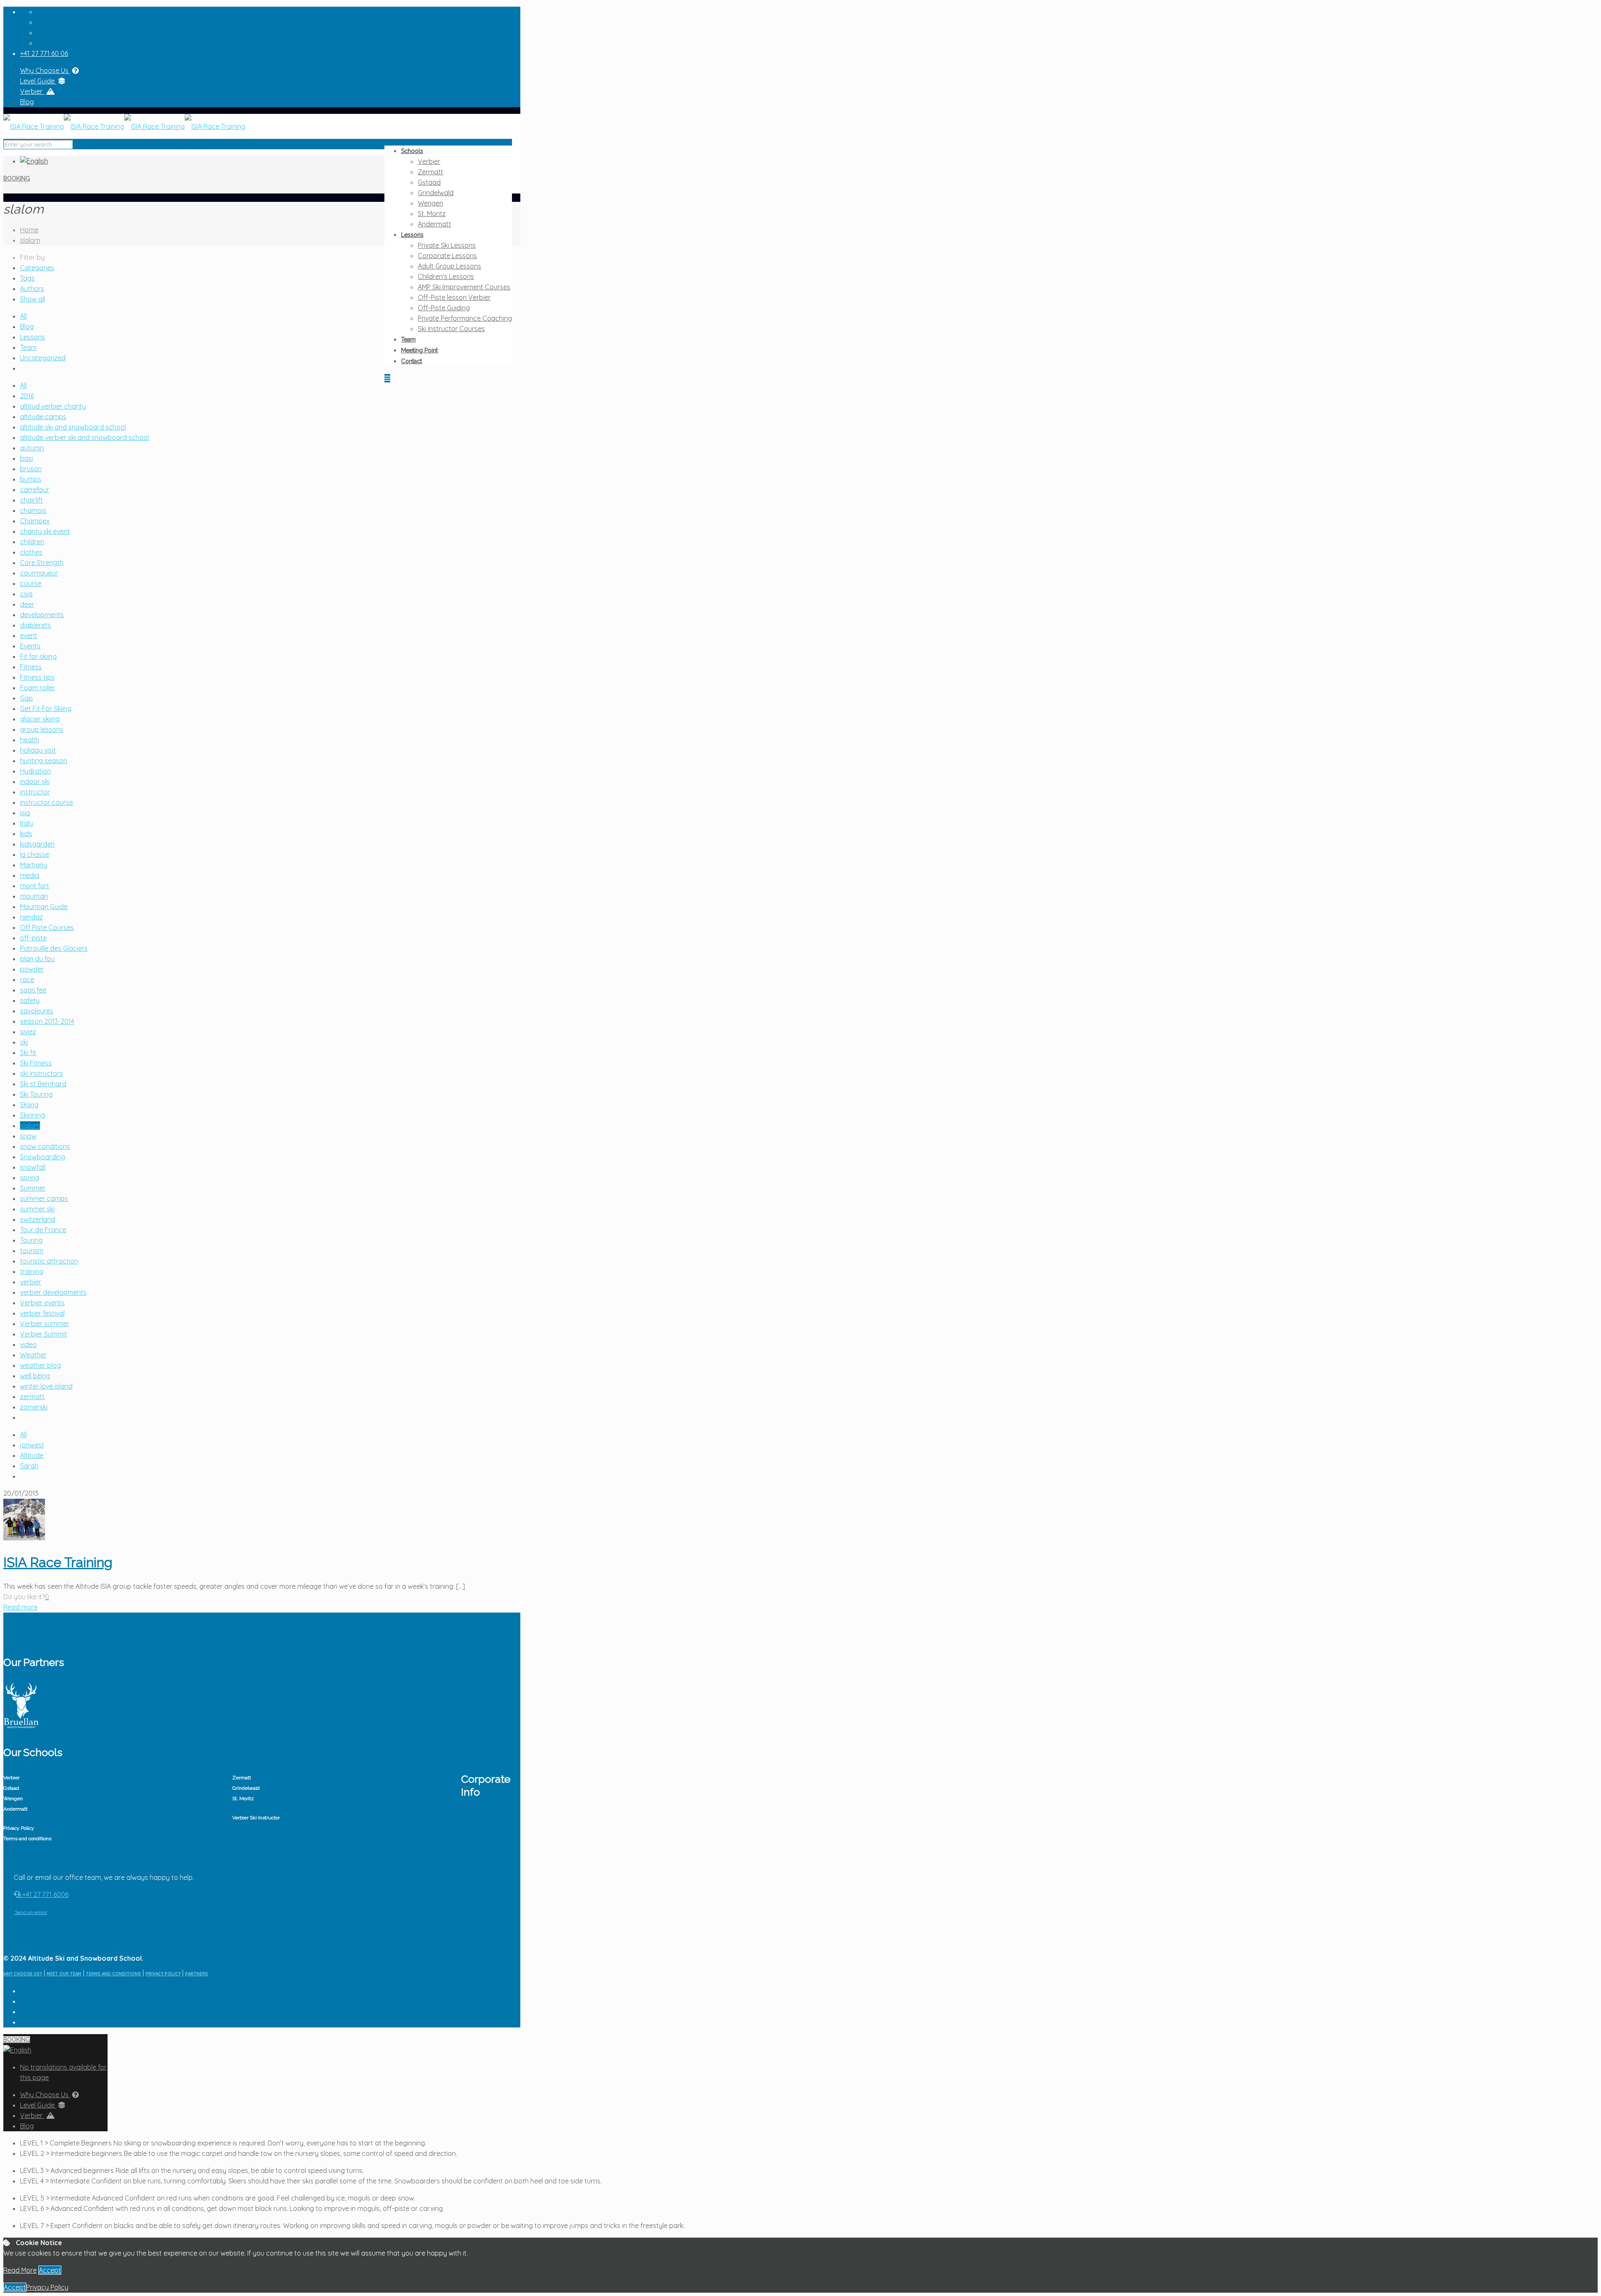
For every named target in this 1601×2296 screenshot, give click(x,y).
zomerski (34, 1407)
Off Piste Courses (47, 927)
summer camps (44, 1198)
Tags (27, 278)
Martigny (34, 865)
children (32, 542)
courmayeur (39, 573)
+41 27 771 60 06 (44, 53)
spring (30, 1178)
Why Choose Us (45, 70)
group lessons (42, 729)
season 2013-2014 (47, 1021)
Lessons (33, 337)
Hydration (35, 771)
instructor (35, 792)
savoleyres (37, 1011)
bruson (31, 469)
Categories (37, 268)
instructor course (46, 802)
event (29, 636)
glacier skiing (40, 719)
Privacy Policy (19, 1828)
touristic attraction (49, 1261)
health (30, 740)
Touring (31, 1240)
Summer (33, 1188)
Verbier (32, 91)
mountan (34, 896)
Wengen (13, 1799)
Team (28, 347)
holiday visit (38, 750)
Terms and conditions (27, 1839)
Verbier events (42, 1303)
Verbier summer (45, 1324)
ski (24, 1042)
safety (30, 1000)
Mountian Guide (44, 907)
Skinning (33, 1115)
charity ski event (45, 531)
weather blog (40, 1365)
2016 (27, 396)
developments (42, 615)
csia (26, 594)
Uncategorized (43, 358)
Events (30, 646)
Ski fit (28, 1053)
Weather (33, 1355)
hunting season (44, 761)
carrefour (35, 490)
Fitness (31, 667)
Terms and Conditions (113, 1974)
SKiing (29, 1105)
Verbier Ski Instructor (256, 1818)
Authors (32, 289)
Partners (197, 1974)
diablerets (35, 625)
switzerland (38, 1219)
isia (25, 813)
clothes (31, 552)
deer (27, 604)
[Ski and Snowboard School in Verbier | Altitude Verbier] (124, 126)
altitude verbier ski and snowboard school (84, 437)
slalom (30, 240)
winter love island (46, 1386)
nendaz (31, 917)
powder (32, 969)
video (28, 1344)
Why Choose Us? (23, 1974)
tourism (32, 1251)
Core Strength (42, 563)
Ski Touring (36, 1094)
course (31, 583)
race (27, 980)
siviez (28, 1032)
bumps (31, 479)
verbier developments (53, 1292)
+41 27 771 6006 (44, 1894)
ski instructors (41, 1073)
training (32, 1271)
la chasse (35, 854)
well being (35, 1376)
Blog (27, 102)
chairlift (31, 500)
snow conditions (45, 1146)
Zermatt (242, 1778)
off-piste (33, 938)
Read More (20, 2270)
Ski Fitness (36, 1063)
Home (29, 230)
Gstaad (11, 1788)
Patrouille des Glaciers (54, 948)
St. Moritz (243, 1799)
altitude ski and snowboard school (73, 427)
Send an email (30, 1912)
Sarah (29, 1466)
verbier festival (42, 1313)
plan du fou (37, 959)
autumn (32, 448)
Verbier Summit (44, 1334)
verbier (31, 1282)
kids (26, 834)
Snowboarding (43, 1157)
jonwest (32, 1445)
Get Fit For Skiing (46, 708)
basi (26, 458)
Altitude (32, 1455)
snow (28, 1136)
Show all (33, 299)
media (30, 875)
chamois (33, 510)
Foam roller (38, 688)
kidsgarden (37, 844)
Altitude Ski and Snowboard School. (86, 1958)
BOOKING (17, 178)
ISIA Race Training (58, 1562)
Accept (50, 2270)
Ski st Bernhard (43, 1084)
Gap (26, 698)
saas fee (33, 990)
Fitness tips (37, 677)
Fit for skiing (38, 656)
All (23, 316)
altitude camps (43, 417)
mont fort (35, 886)
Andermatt (15, 1809)
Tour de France (43, 1230)
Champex (35, 521)
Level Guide (38, 81)
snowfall (33, 1167)
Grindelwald (246, 1788)
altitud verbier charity (53, 406)
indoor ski (35, 781)
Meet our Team (64, 1974)
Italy (26, 823)
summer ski (37, 1209)
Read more (20, 1607)
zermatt (32, 1397)
